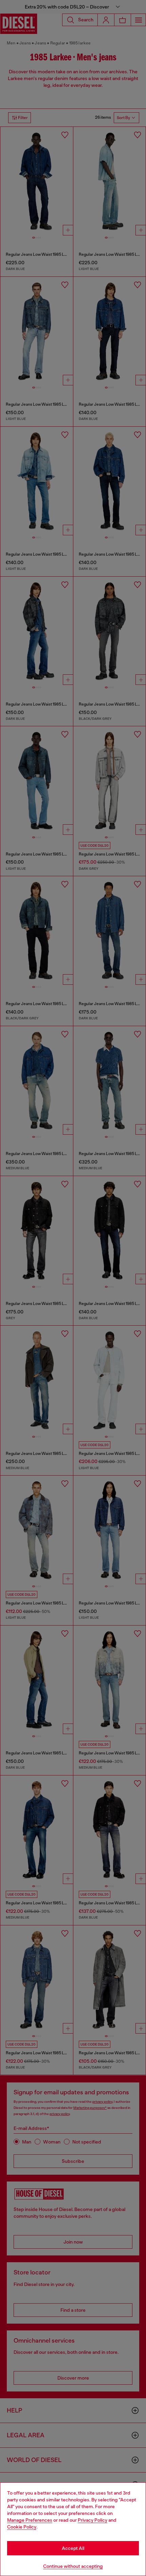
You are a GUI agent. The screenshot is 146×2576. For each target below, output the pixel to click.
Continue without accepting (73, 2566)
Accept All (73, 2548)
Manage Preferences (30, 2520)
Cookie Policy (22, 2527)
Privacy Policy (93, 2520)
